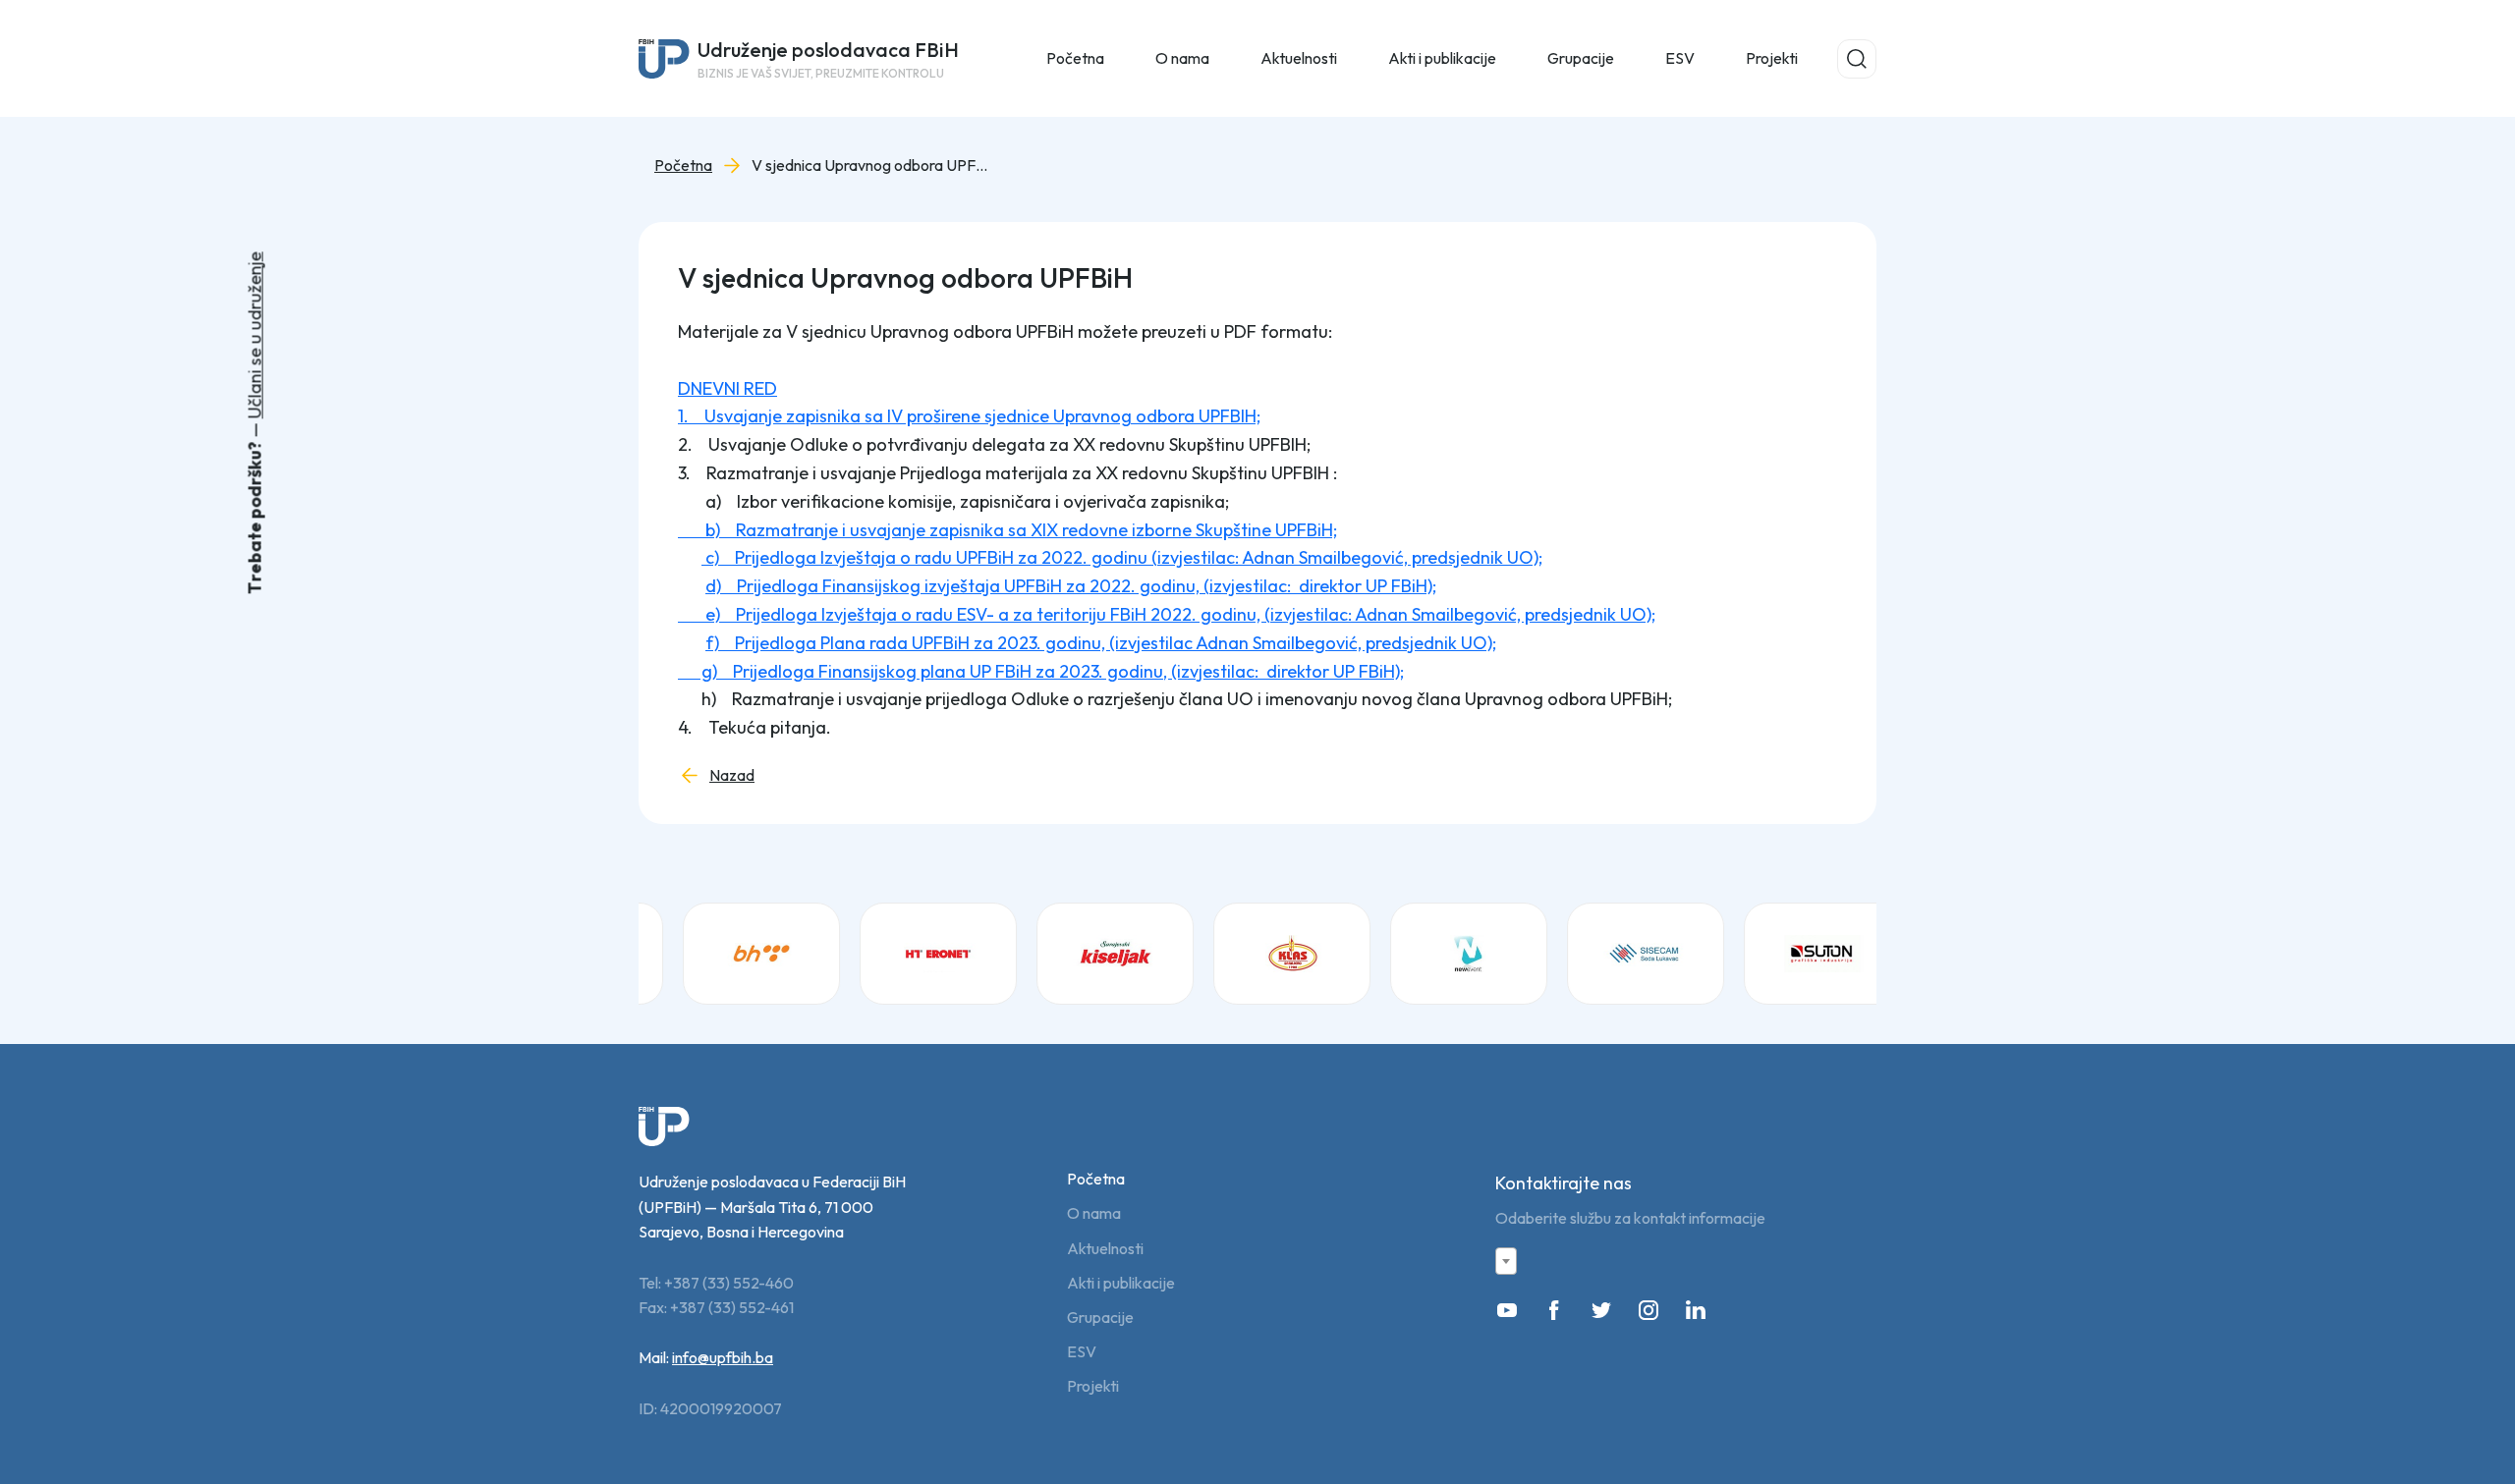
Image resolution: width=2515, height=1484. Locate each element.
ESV (1680, 58)
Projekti (1772, 58)
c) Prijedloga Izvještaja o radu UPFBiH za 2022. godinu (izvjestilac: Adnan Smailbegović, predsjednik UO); (1122, 557)
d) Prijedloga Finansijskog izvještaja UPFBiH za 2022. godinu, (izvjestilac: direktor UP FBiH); (1071, 586)
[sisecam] (1621, 954)
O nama (1094, 1213)
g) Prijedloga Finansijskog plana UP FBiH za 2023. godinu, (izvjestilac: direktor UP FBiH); (1041, 671)
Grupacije (1100, 1318)
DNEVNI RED (727, 388)
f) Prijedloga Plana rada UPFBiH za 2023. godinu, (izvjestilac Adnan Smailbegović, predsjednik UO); (1101, 643)
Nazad (732, 775)
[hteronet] (914, 954)
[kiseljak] (1090, 954)
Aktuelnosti (1105, 1249)
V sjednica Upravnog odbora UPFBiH (869, 165)
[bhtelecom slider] (737, 954)
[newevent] (1444, 954)
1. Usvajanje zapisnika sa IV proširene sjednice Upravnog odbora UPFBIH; (969, 416)
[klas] (1267, 954)
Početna (1075, 58)
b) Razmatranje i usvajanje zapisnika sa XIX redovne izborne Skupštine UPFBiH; (1007, 530)
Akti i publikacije (1121, 1283)
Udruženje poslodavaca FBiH (828, 59)
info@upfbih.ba (723, 1357)
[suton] (1798, 954)
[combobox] (1506, 1261)
